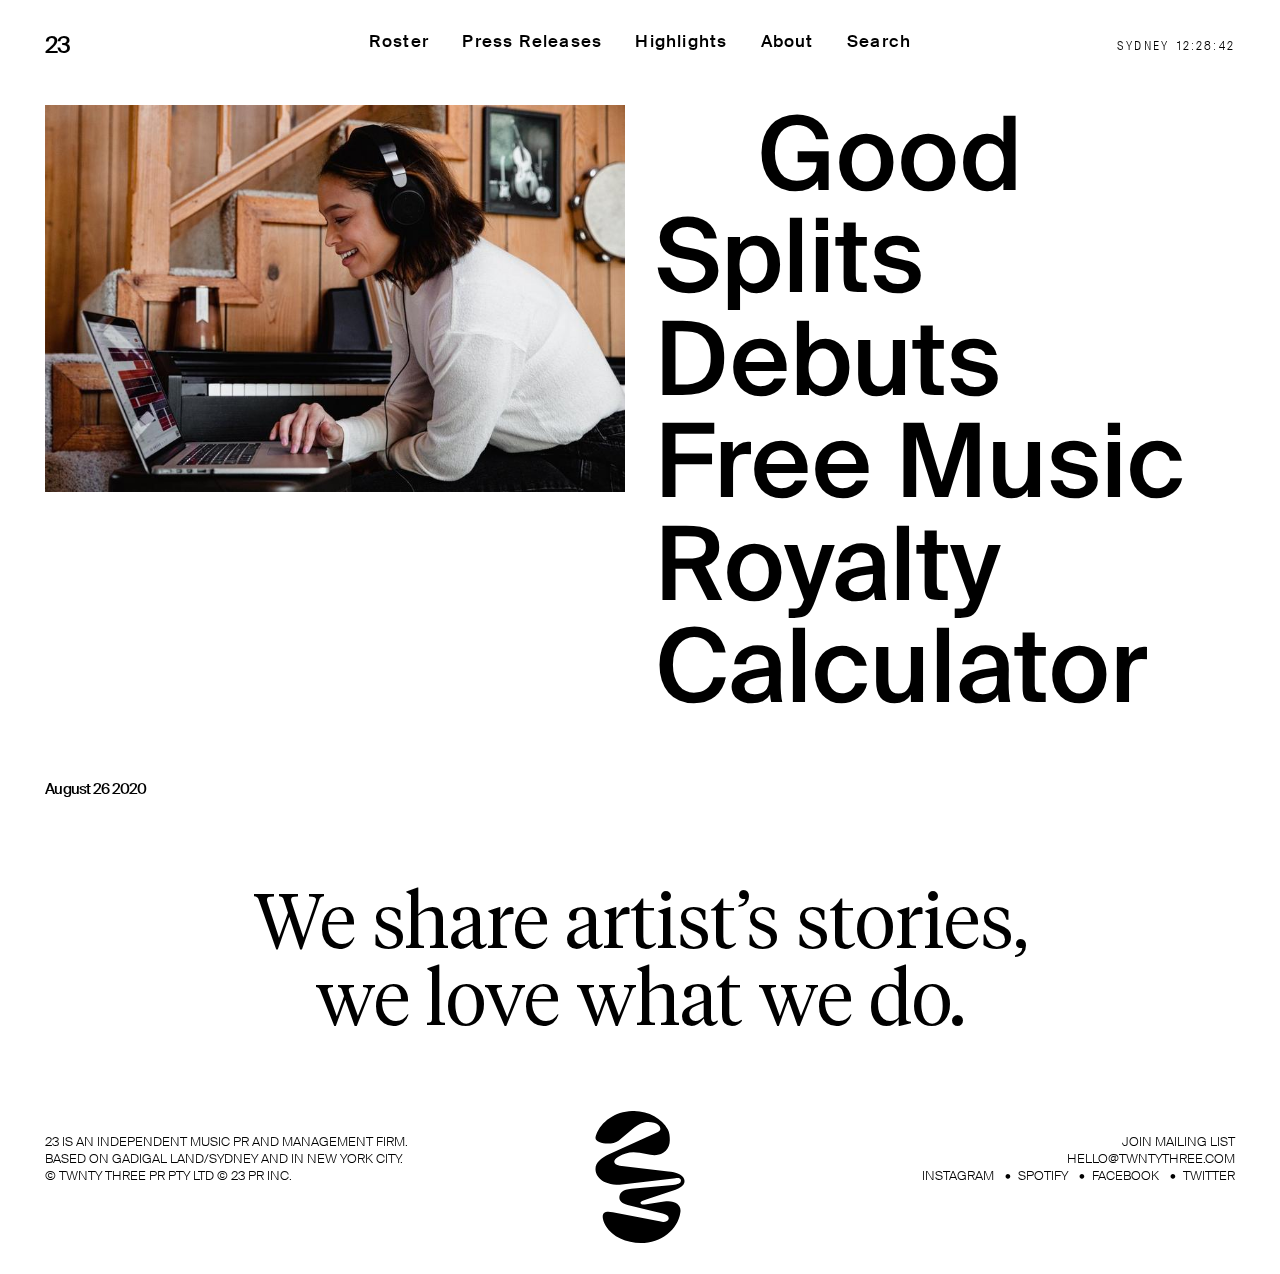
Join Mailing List (1178, 1141)
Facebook (1125, 1175)
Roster (399, 41)
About (787, 41)
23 (58, 45)
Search (879, 41)
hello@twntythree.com (1151, 1158)
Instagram (958, 1175)
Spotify (1043, 1175)
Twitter (1209, 1175)
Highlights (681, 41)
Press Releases (532, 41)
